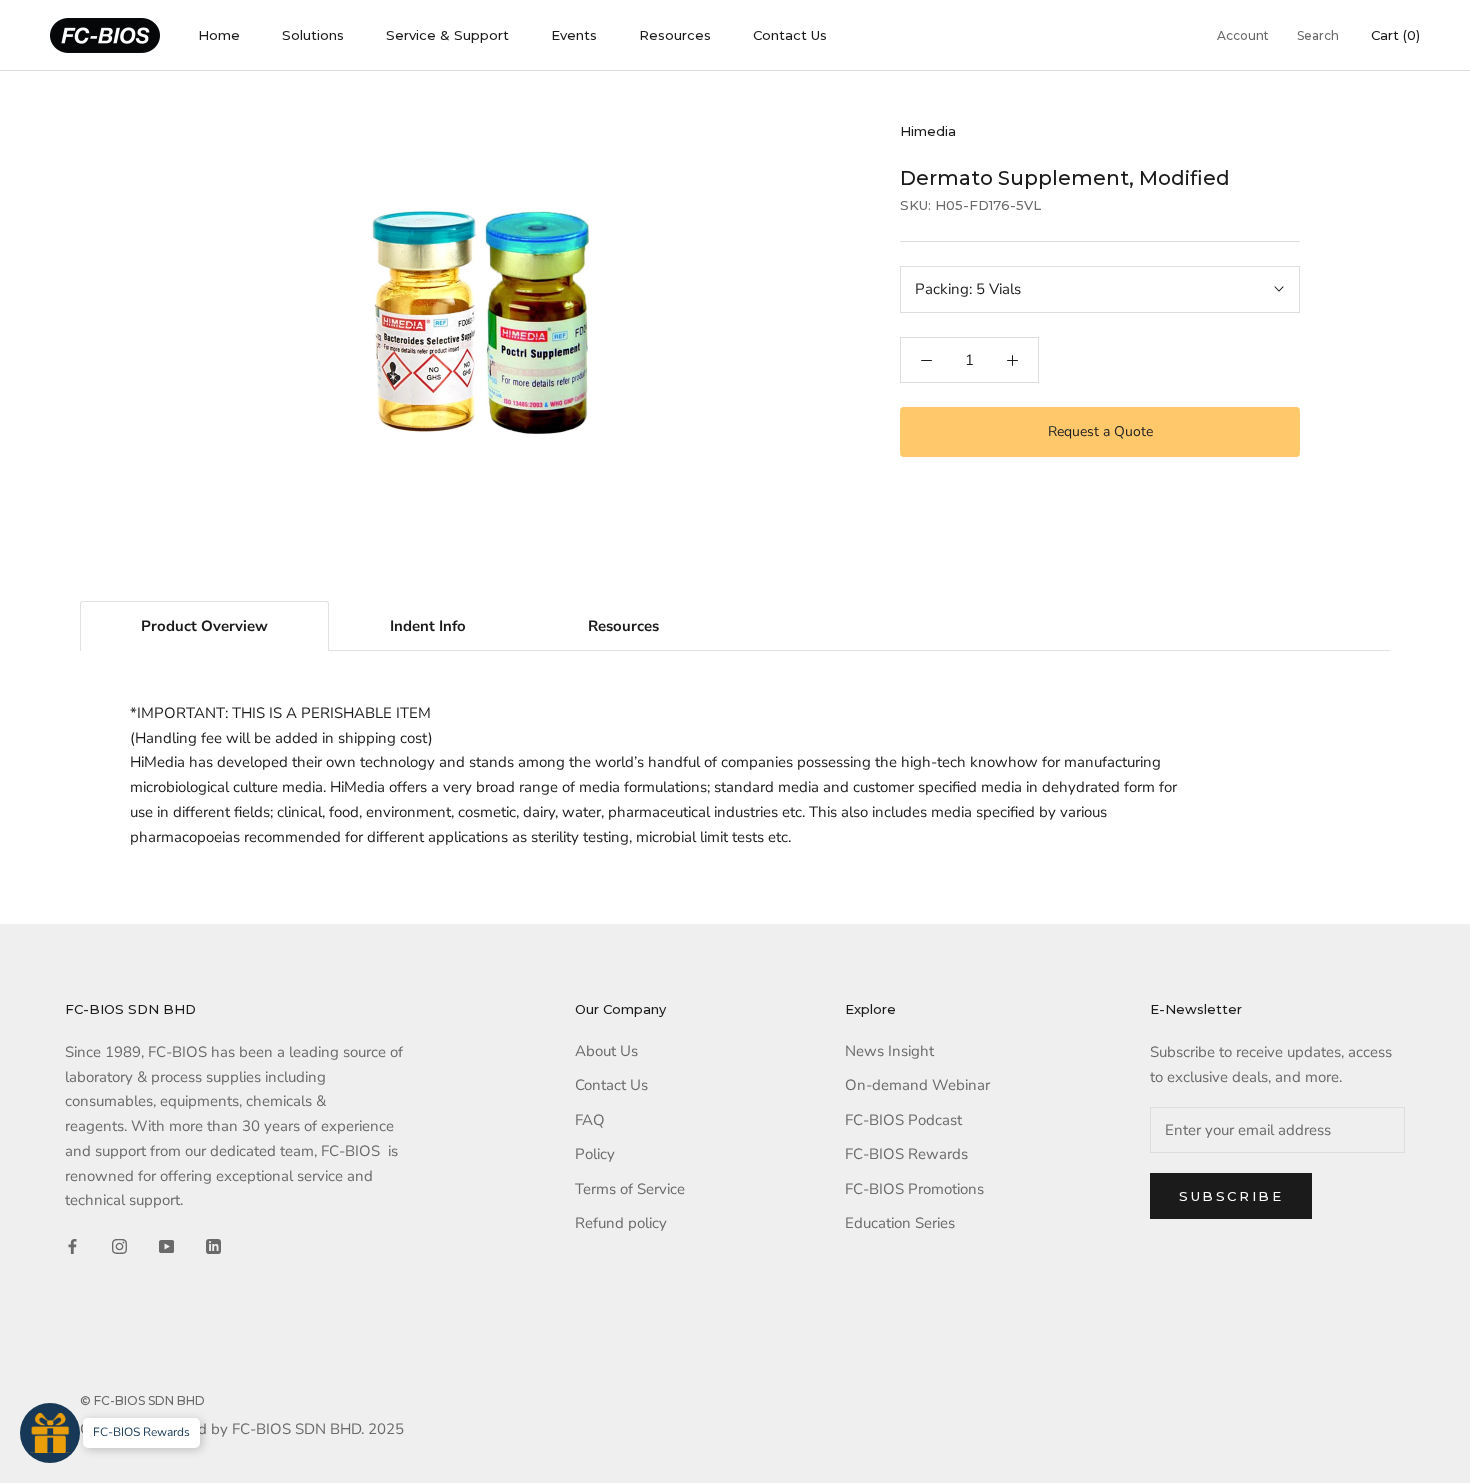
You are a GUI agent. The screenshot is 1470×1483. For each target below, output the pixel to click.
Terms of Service (630, 1189)
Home (219, 35)
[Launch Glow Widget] (50, 1433)
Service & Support (447, 35)
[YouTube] (166, 1245)
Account (1243, 35)
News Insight (889, 1051)
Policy (595, 1154)
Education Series (900, 1223)
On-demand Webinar (917, 1085)
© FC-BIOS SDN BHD (142, 1400)
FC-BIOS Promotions (914, 1189)
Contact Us (790, 35)
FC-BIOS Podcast (903, 1120)
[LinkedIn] (213, 1245)
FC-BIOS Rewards (906, 1154)
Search (1318, 35)
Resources (675, 35)
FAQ (590, 1120)
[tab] (204, 626)
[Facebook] (72, 1245)
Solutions (313, 35)
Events (574, 35)
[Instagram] (119, 1245)
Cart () (1395, 35)
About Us (606, 1051)
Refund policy (621, 1223)
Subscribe (1231, 1196)
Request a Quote (1100, 431)
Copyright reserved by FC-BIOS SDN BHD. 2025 (242, 1429)
